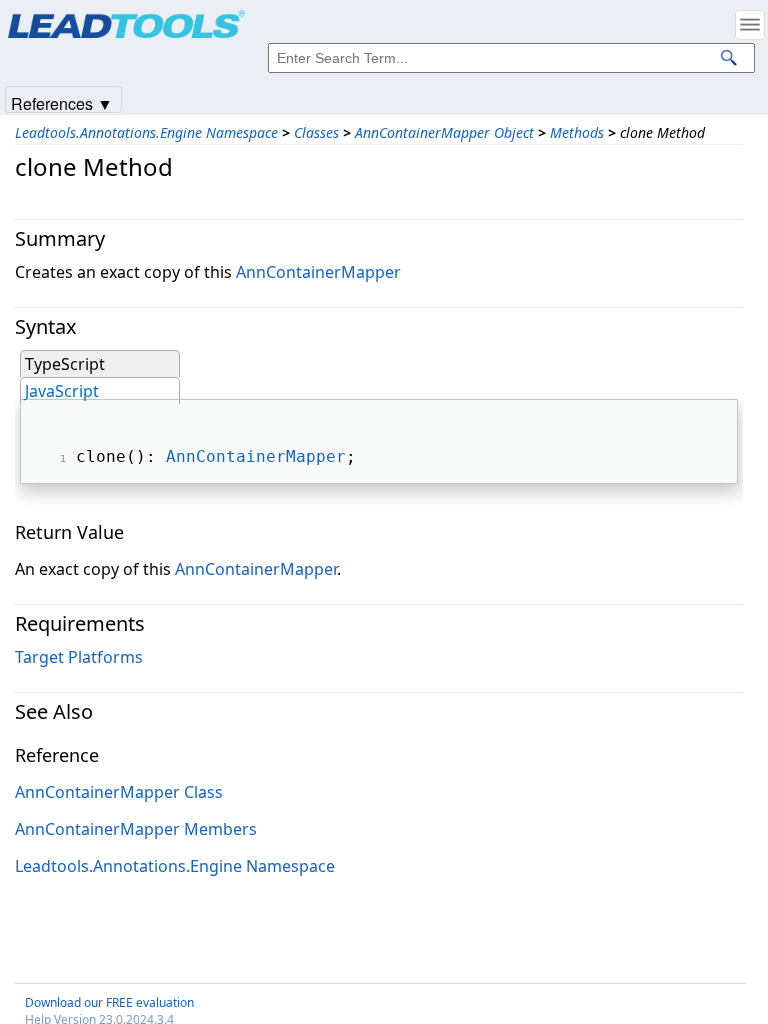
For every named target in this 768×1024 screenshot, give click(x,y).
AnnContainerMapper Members (136, 829)
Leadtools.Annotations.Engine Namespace (146, 132)
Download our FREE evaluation (109, 1002)
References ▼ (62, 102)
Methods (577, 132)
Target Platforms (79, 657)
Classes (316, 132)
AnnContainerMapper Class (119, 792)
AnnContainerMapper (318, 272)
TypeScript (65, 364)
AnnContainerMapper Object (444, 132)
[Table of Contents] (750, 25)
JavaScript (62, 391)
